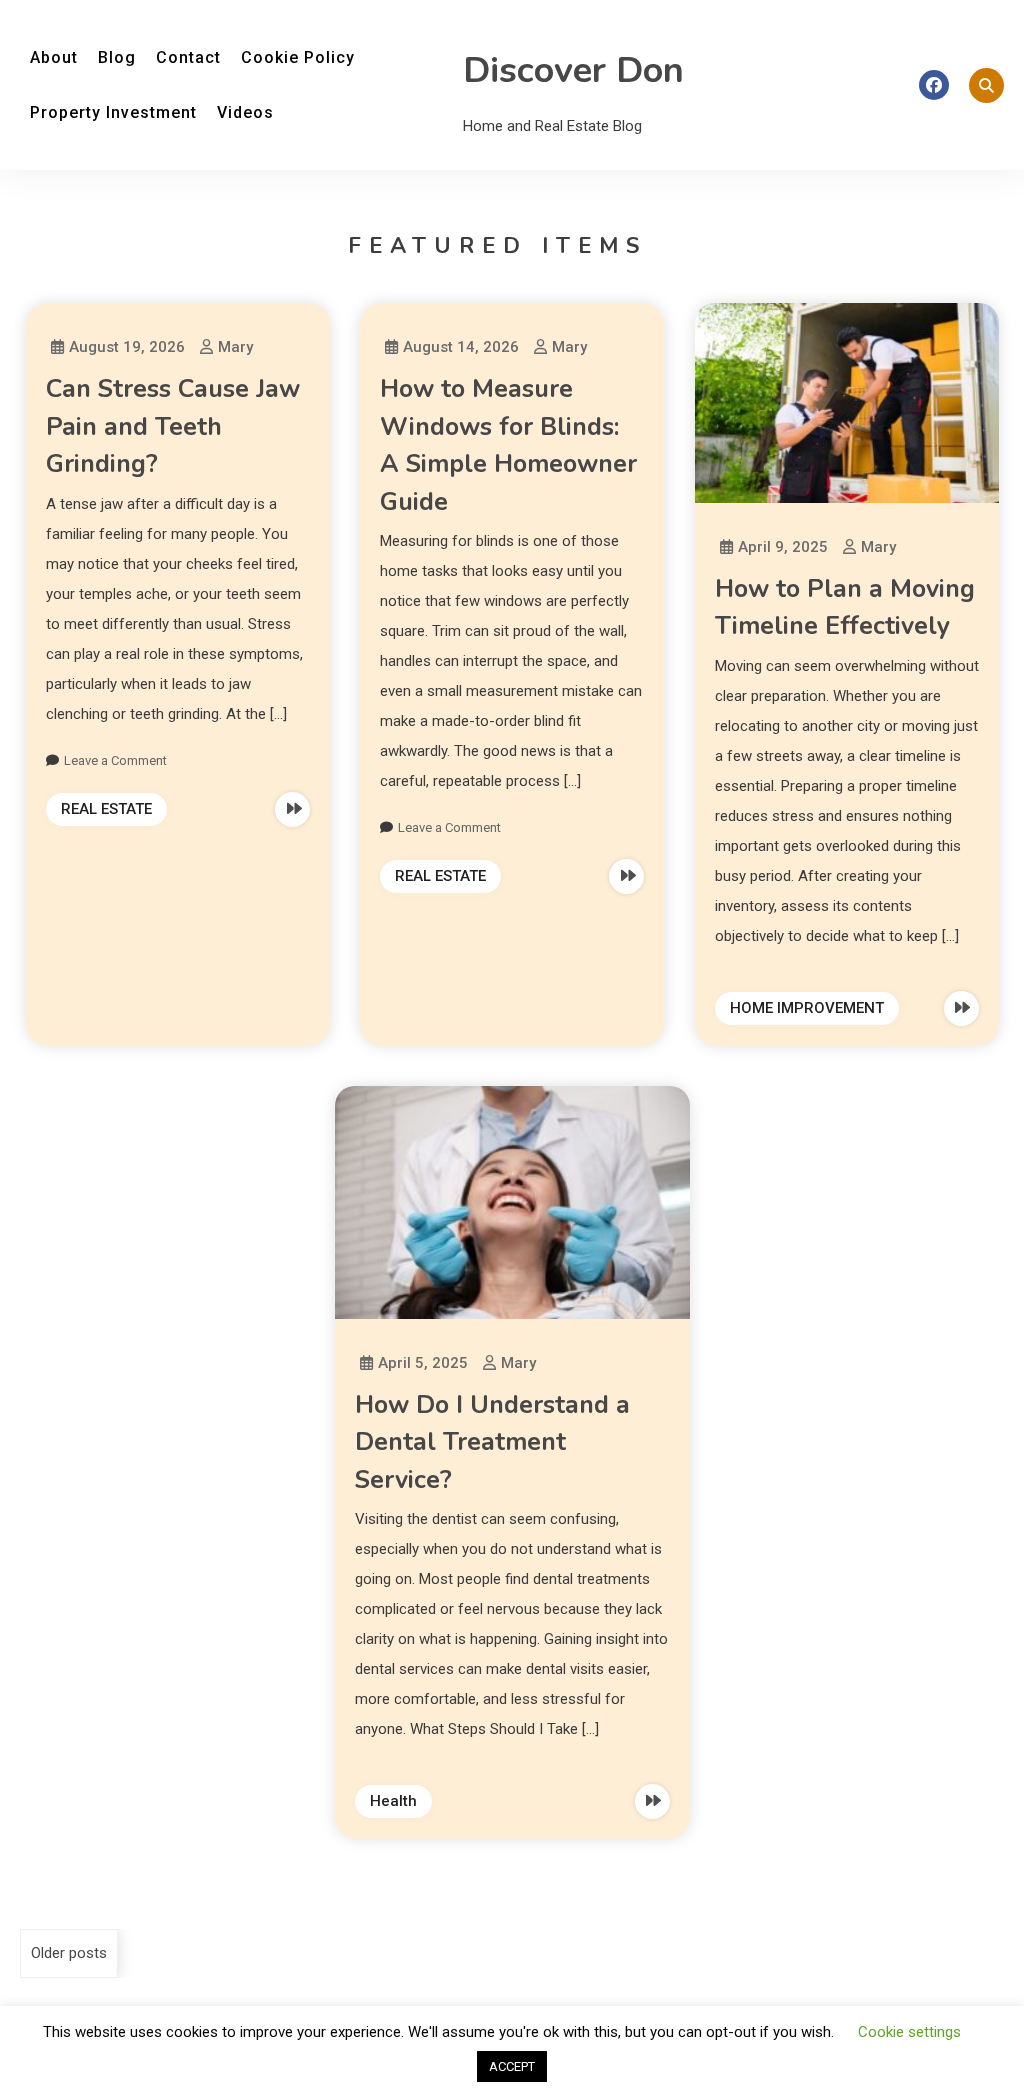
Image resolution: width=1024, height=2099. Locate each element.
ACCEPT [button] (512, 2066)
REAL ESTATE (106, 809)
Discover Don (573, 70)
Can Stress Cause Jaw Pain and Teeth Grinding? (173, 426)
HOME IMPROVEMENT (807, 1008)
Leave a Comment (115, 760)
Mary (235, 347)
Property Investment (113, 112)
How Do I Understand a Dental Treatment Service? (492, 1442)
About (54, 57)
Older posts (69, 1953)
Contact (188, 57)
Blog (117, 57)
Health (393, 1801)
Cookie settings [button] (909, 2032)
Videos (245, 112)
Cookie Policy (298, 57)
